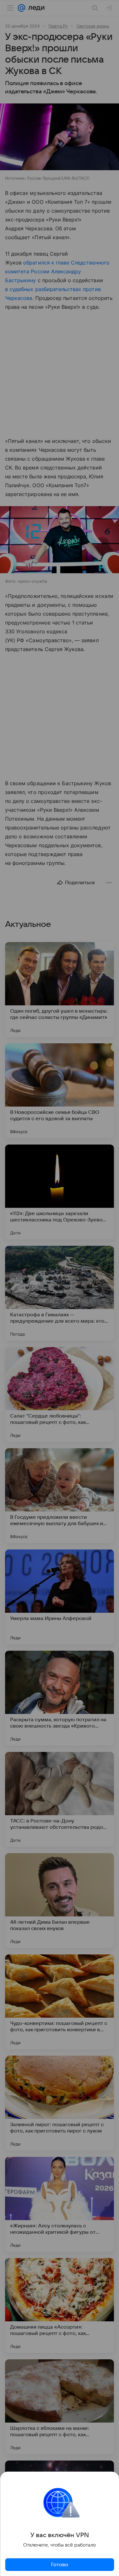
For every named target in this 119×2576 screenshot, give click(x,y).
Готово (60, 2565)
